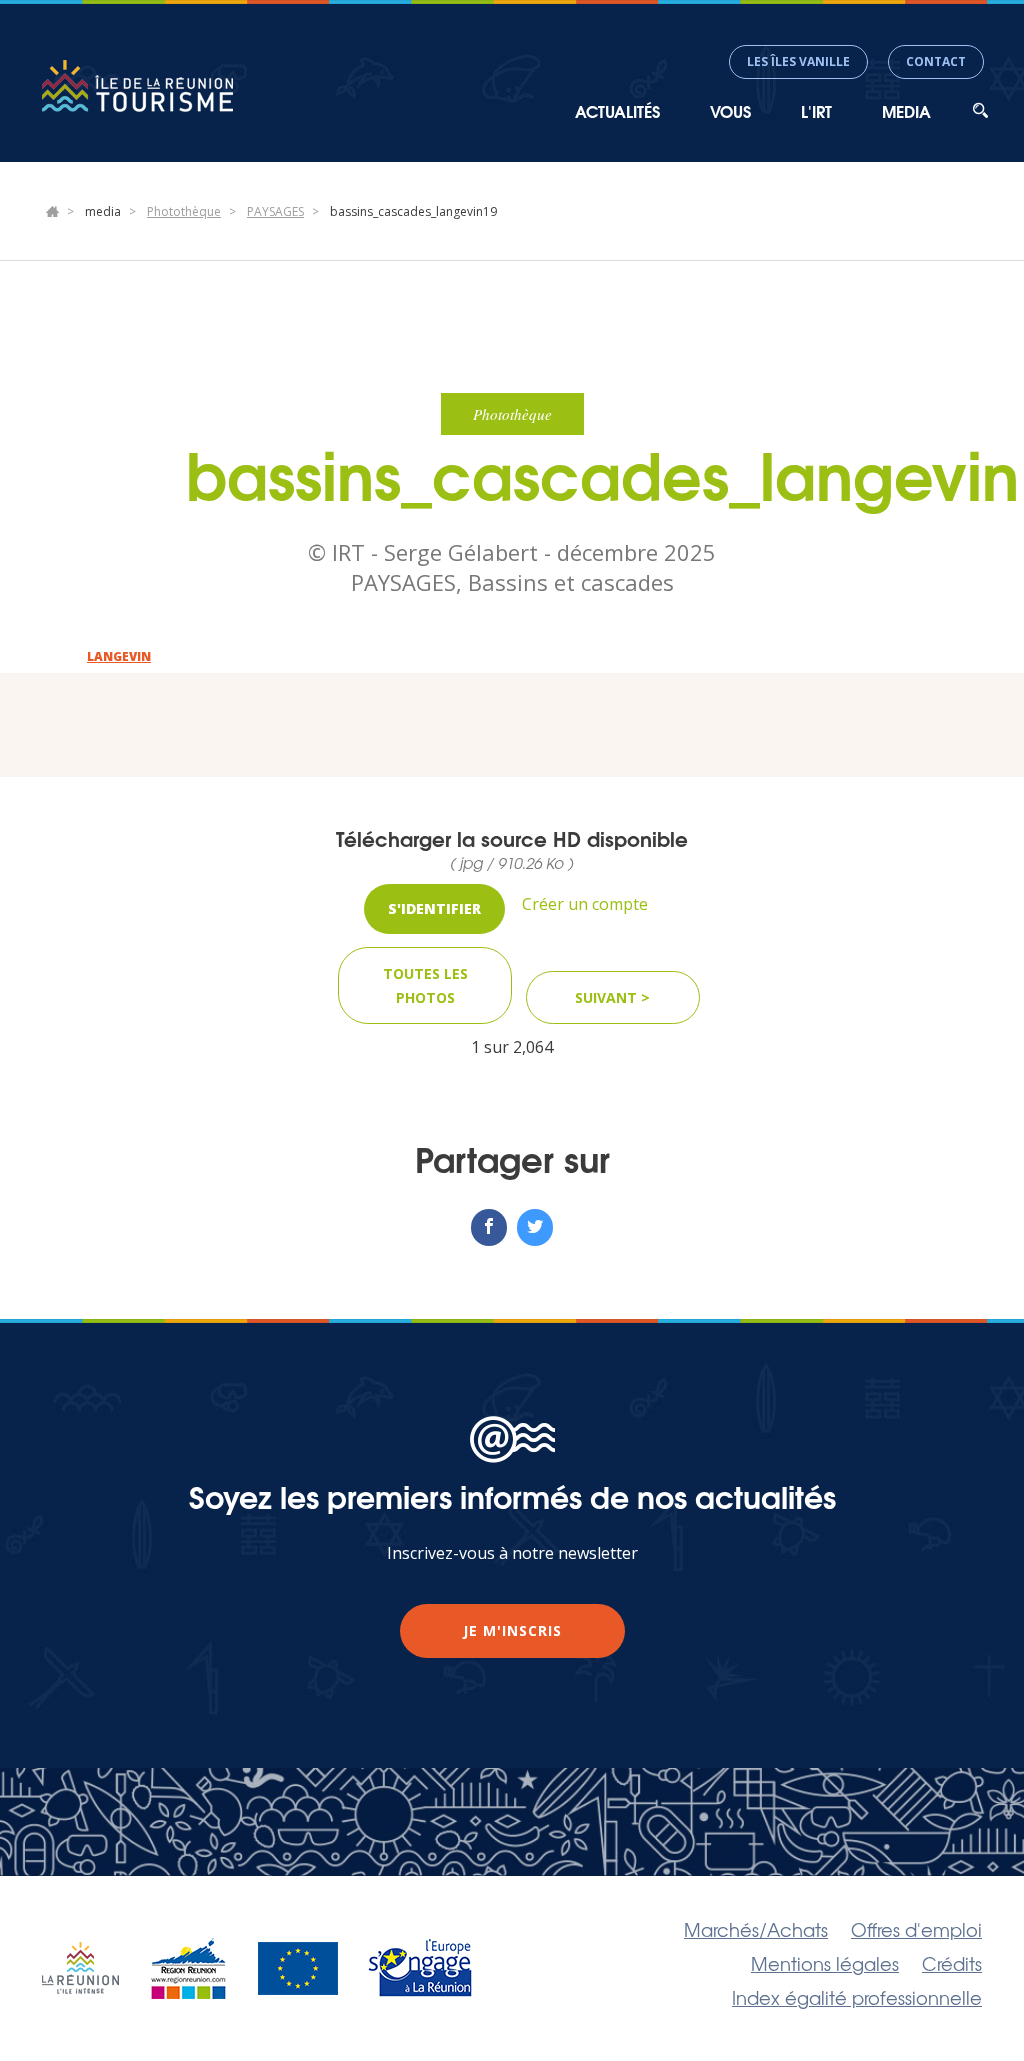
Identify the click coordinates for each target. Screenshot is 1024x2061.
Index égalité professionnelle (857, 1997)
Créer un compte (585, 904)
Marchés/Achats (756, 1929)
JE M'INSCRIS (512, 1630)
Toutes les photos (425, 985)
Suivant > (612, 997)
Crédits (952, 1963)
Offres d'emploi (916, 1929)
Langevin (119, 656)
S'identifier (434, 908)
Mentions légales (825, 1963)
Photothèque (184, 211)
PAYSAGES (275, 211)
